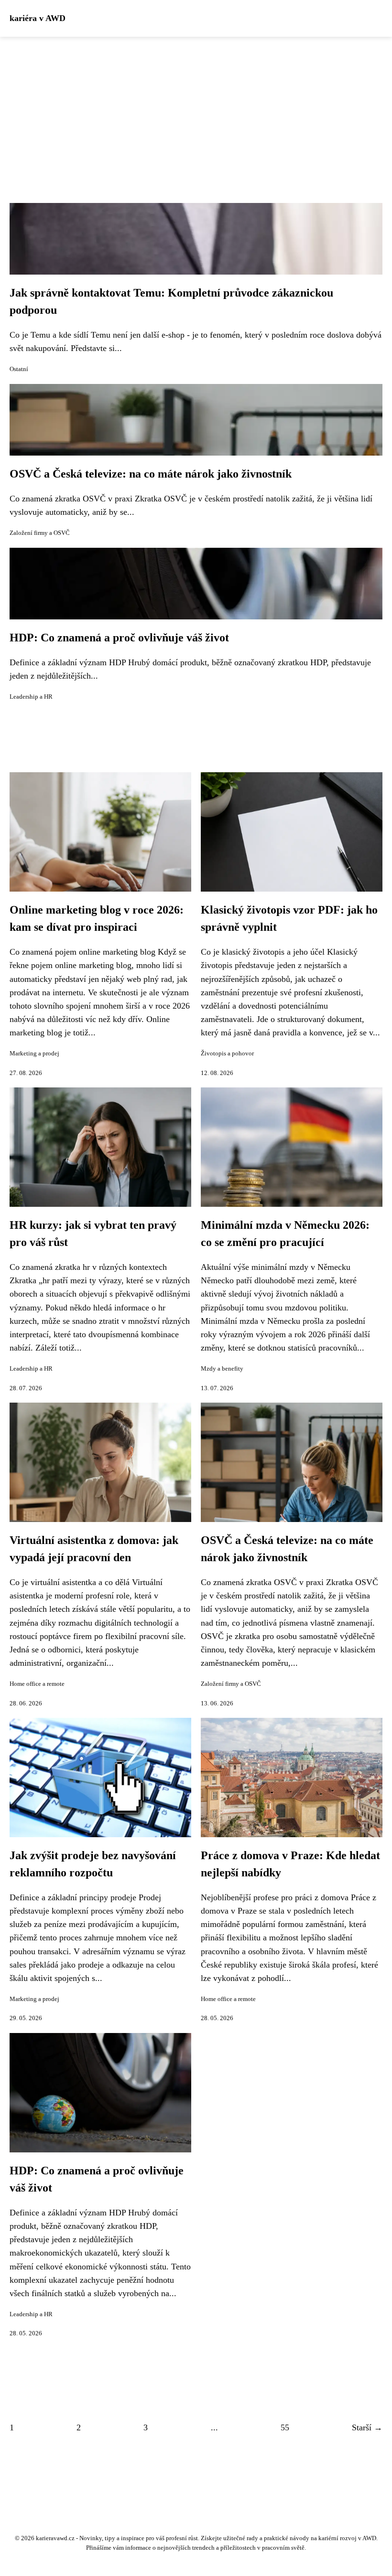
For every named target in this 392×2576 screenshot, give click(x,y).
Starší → (367, 2427)
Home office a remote (37, 1684)
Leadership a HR (31, 697)
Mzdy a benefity (222, 1369)
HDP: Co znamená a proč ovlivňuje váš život (119, 638)
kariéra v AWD (38, 18)
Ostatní (19, 369)
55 (285, 2427)
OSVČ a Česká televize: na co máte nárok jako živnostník (151, 474)
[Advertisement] (196, 108)
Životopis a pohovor (227, 1054)
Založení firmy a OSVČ (40, 533)
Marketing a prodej (34, 1054)
